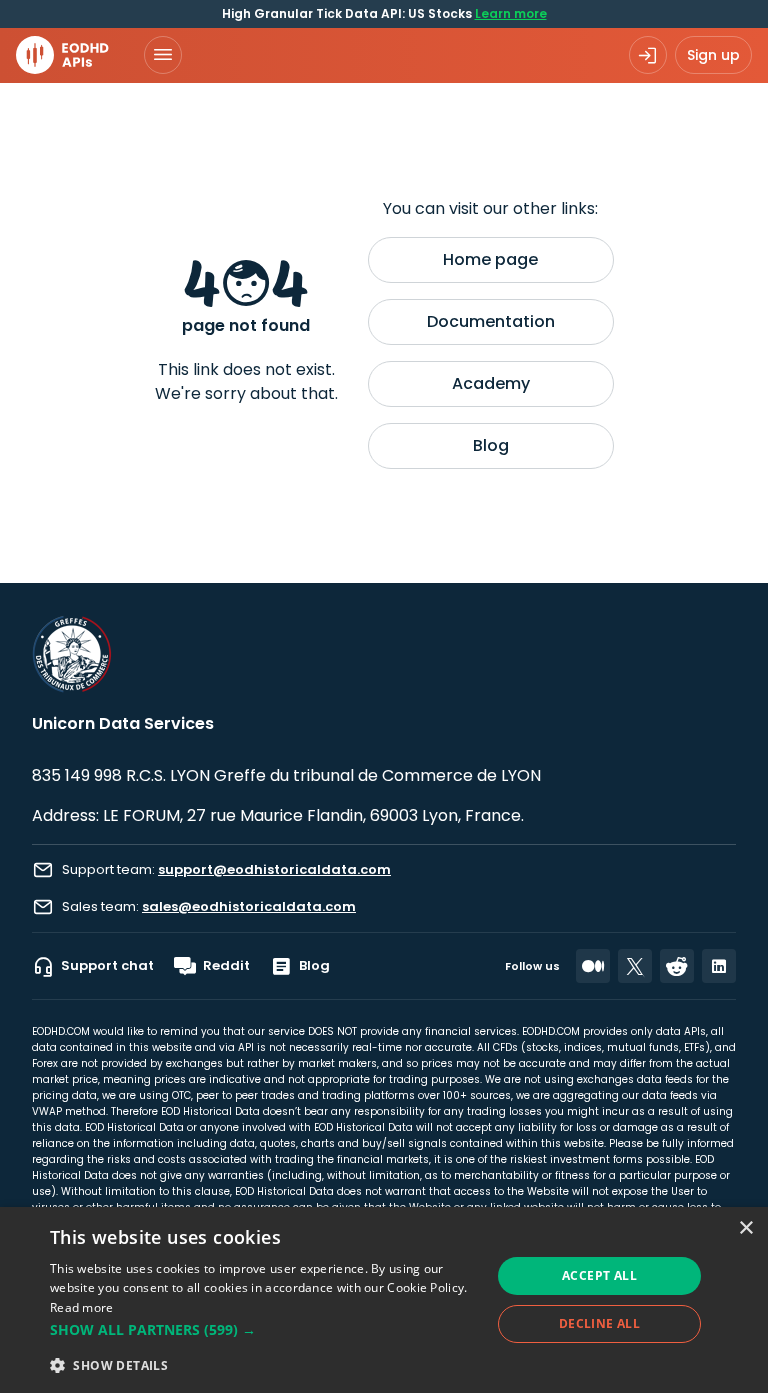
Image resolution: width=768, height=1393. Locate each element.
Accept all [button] (599, 1275)
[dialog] (384, 1300)
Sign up (713, 55)
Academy (491, 383)
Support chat (107, 965)
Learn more (511, 13)
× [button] (745, 1228)
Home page (490, 259)
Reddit (226, 965)
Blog (491, 445)
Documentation (491, 321)
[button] (264, 1330)
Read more (82, 1307)
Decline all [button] (599, 1323)
